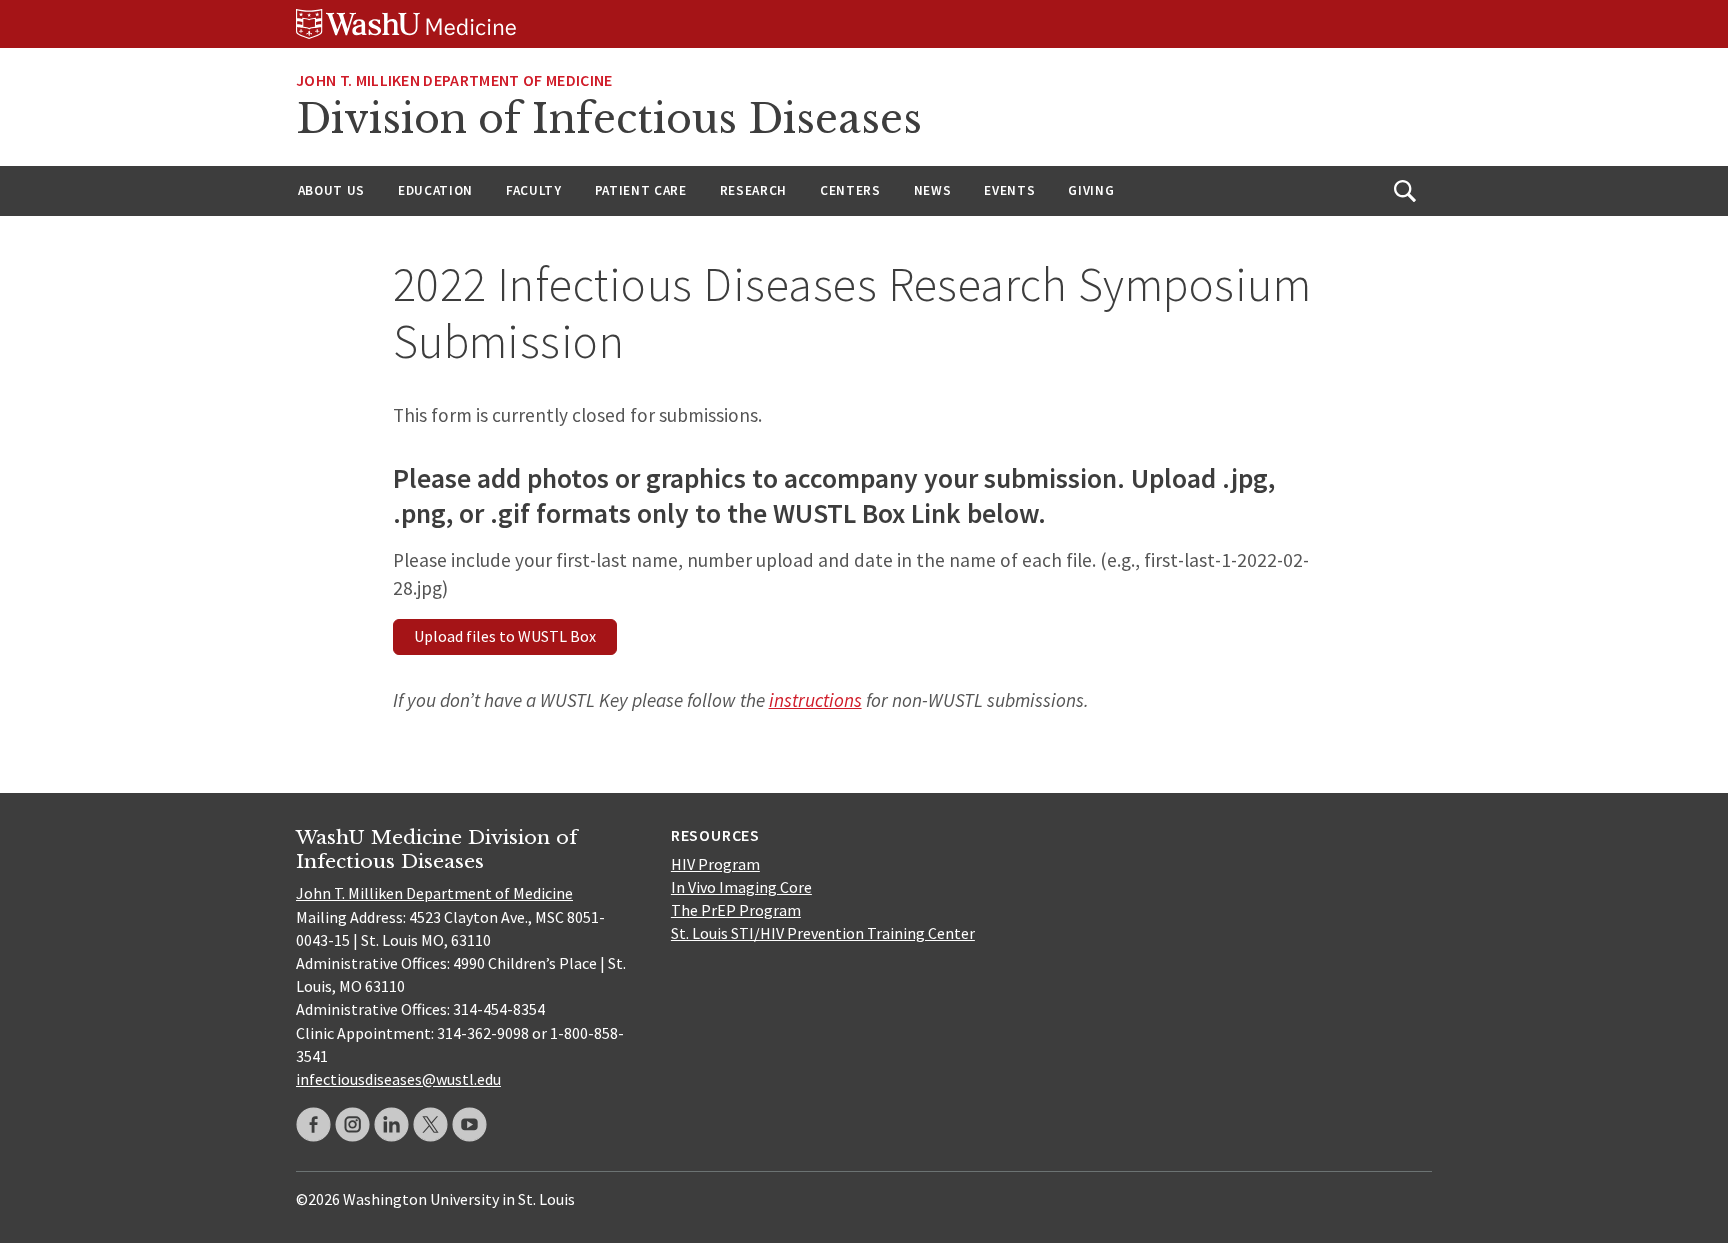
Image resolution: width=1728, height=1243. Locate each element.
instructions (815, 700)
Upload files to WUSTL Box (505, 636)
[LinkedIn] (391, 1124)
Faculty (534, 190)
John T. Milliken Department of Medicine (434, 893)
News (933, 190)
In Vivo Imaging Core (741, 887)
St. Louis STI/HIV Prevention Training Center (823, 933)
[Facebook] (313, 1124)
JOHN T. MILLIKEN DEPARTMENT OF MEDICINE (454, 80)
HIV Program (715, 864)
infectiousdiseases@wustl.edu (398, 1079)
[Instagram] (352, 1124)
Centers (850, 190)
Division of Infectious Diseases (609, 119)
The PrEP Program (736, 910)
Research (753, 190)
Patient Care (641, 190)
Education (435, 190)
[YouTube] (469, 1124)
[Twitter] (430, 1124)
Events (1009, 190)
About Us (331, 190)
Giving (1091, 190)
